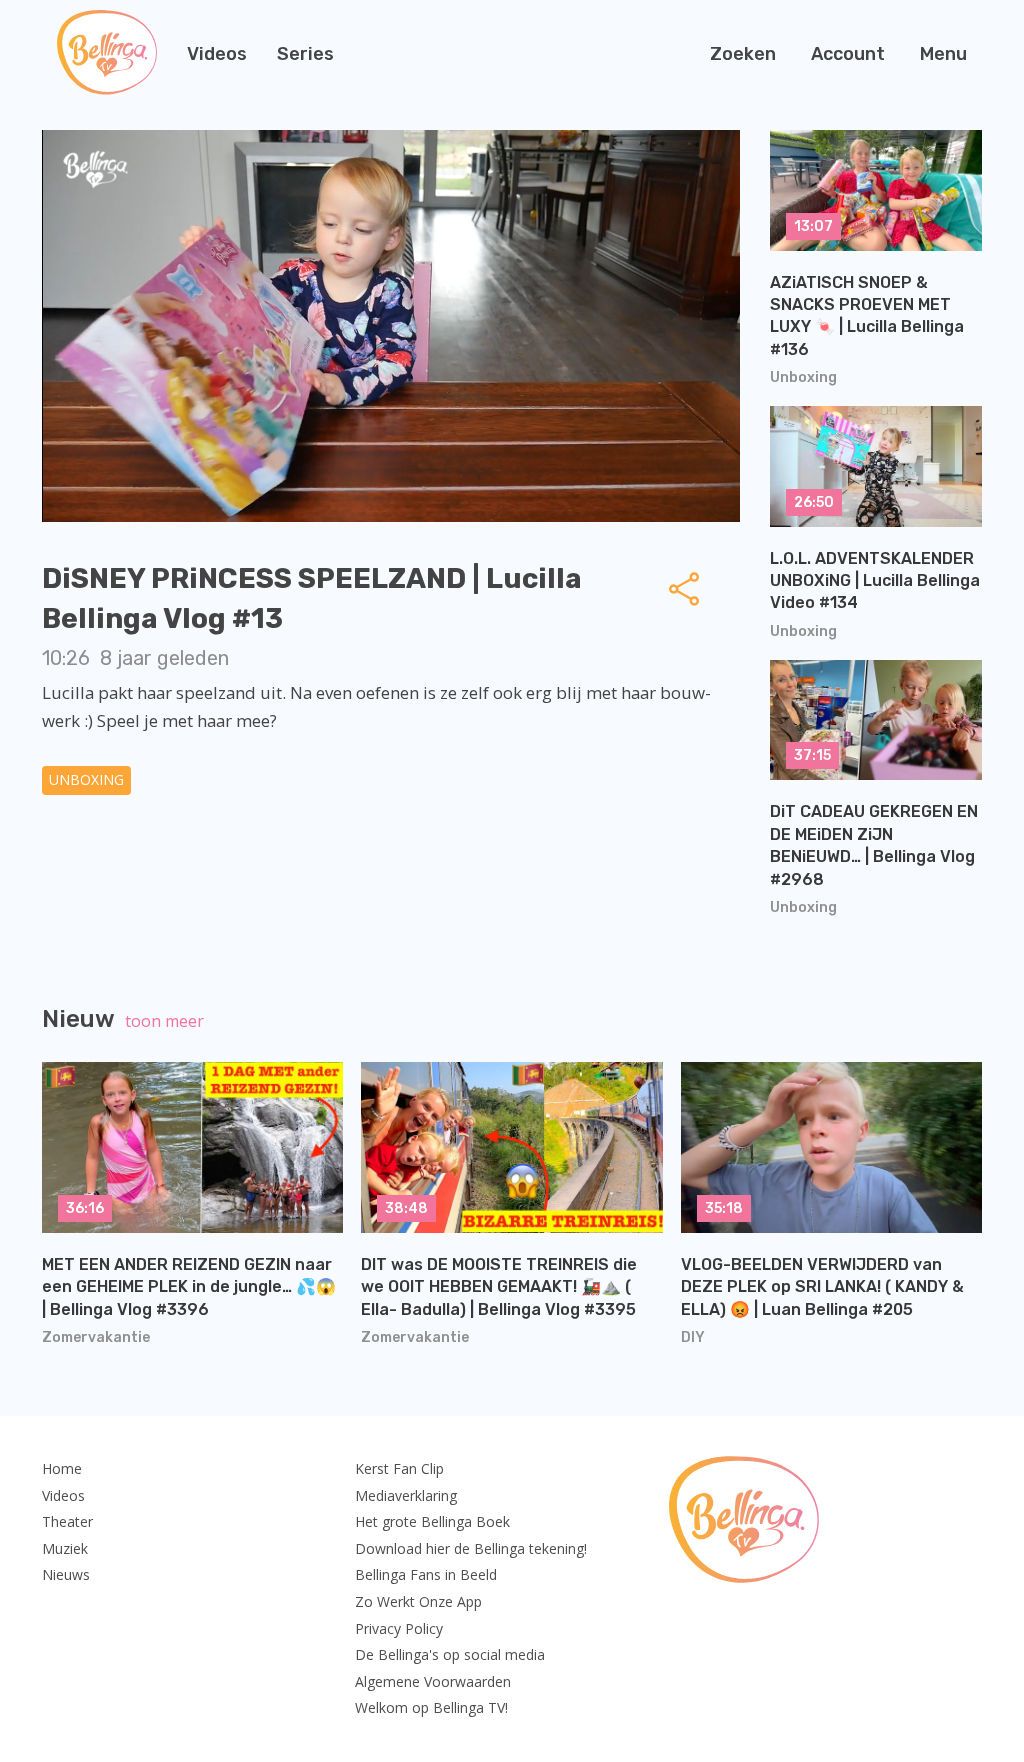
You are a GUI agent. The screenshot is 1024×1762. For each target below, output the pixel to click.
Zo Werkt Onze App (418, 1601)
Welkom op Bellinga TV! (431, 1707)
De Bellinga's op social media (450, 1654)
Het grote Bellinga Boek (432, 1521)
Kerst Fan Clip (399, 1468)
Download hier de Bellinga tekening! (471, 1548)
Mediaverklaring (406, 1495)
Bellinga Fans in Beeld (426, 1574)
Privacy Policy (399, 1628)
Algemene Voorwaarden (433, 1681)
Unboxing (86, 779)
